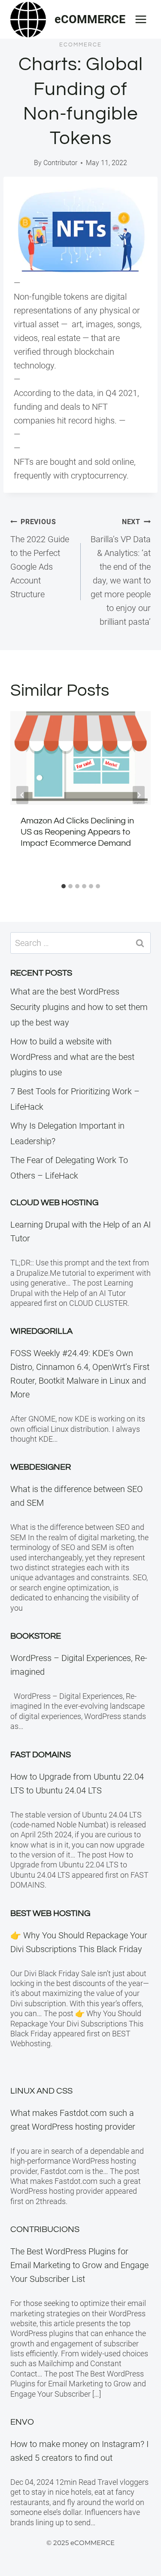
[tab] (64, 886)
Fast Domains (41, 1755)
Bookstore (36, 1636)
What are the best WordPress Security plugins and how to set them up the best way (79, 1007)
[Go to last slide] (22, 795)
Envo (22, 2422)
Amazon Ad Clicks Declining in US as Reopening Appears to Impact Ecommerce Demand (77, 832)
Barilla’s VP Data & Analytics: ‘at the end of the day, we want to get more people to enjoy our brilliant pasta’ (121, 572)
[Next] (139, 795)
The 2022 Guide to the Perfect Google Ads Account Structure (40, 559)
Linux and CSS (41, 2091)
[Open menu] (141, 19)
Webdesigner (41, 1467)
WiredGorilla (41, 1331)
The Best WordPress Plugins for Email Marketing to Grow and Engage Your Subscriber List (79, 2265)
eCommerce (80, 45)
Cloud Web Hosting (54, 1203)
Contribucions (45, 2229)
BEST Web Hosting (50, 1913)
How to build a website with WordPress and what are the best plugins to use (72, 1057)
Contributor (60, 163)
